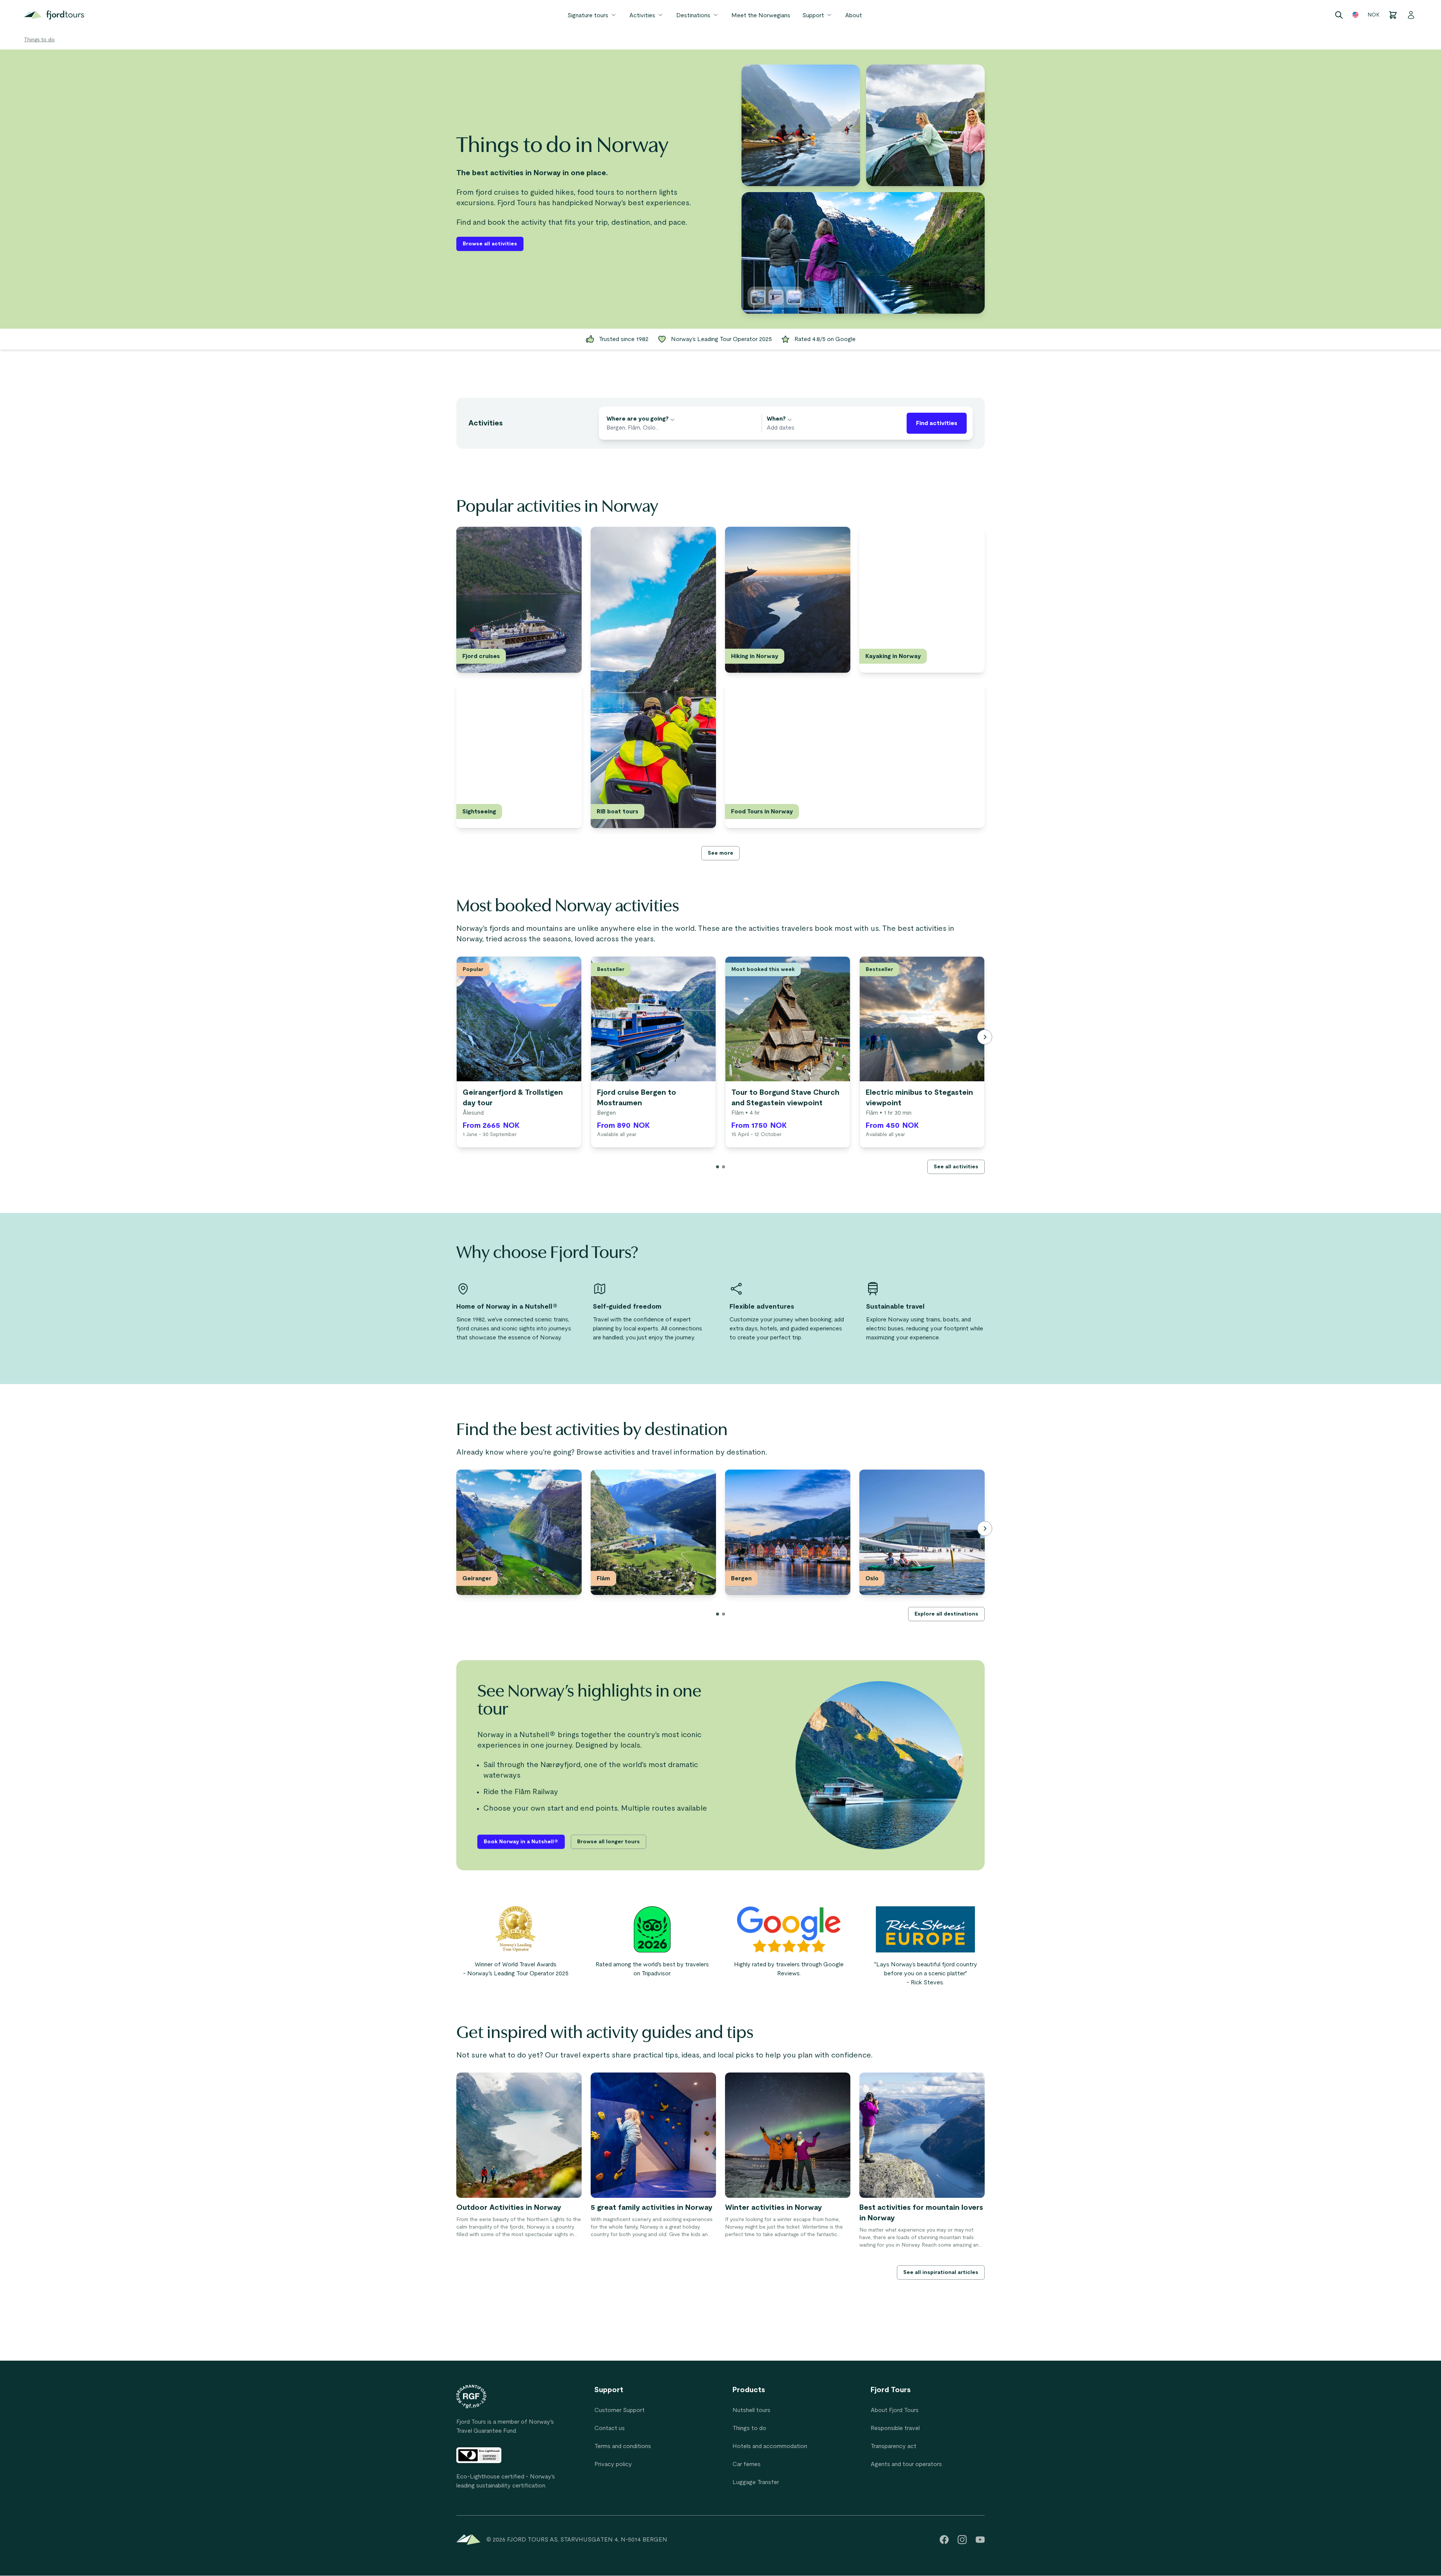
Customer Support (620, 2410)
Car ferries (747, 2464)
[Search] (1339, 15)
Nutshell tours (751, 2410)
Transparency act (893, 2446)
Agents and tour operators (906, 2464)
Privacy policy (613, 2464)
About (854, 15)
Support (813, 15)
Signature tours (588, 15)
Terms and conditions (623, 2446)
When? (776, 419)
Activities (642, 15)
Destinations (693, 15)
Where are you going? (638, 419)
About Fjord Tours (895, 2410)
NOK (1373, 15)
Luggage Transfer (756, 2482)
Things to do (39, 40)
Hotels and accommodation (770, 2446)
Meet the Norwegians (761, 15)
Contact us (610, 2428)
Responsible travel (895, 2428)
